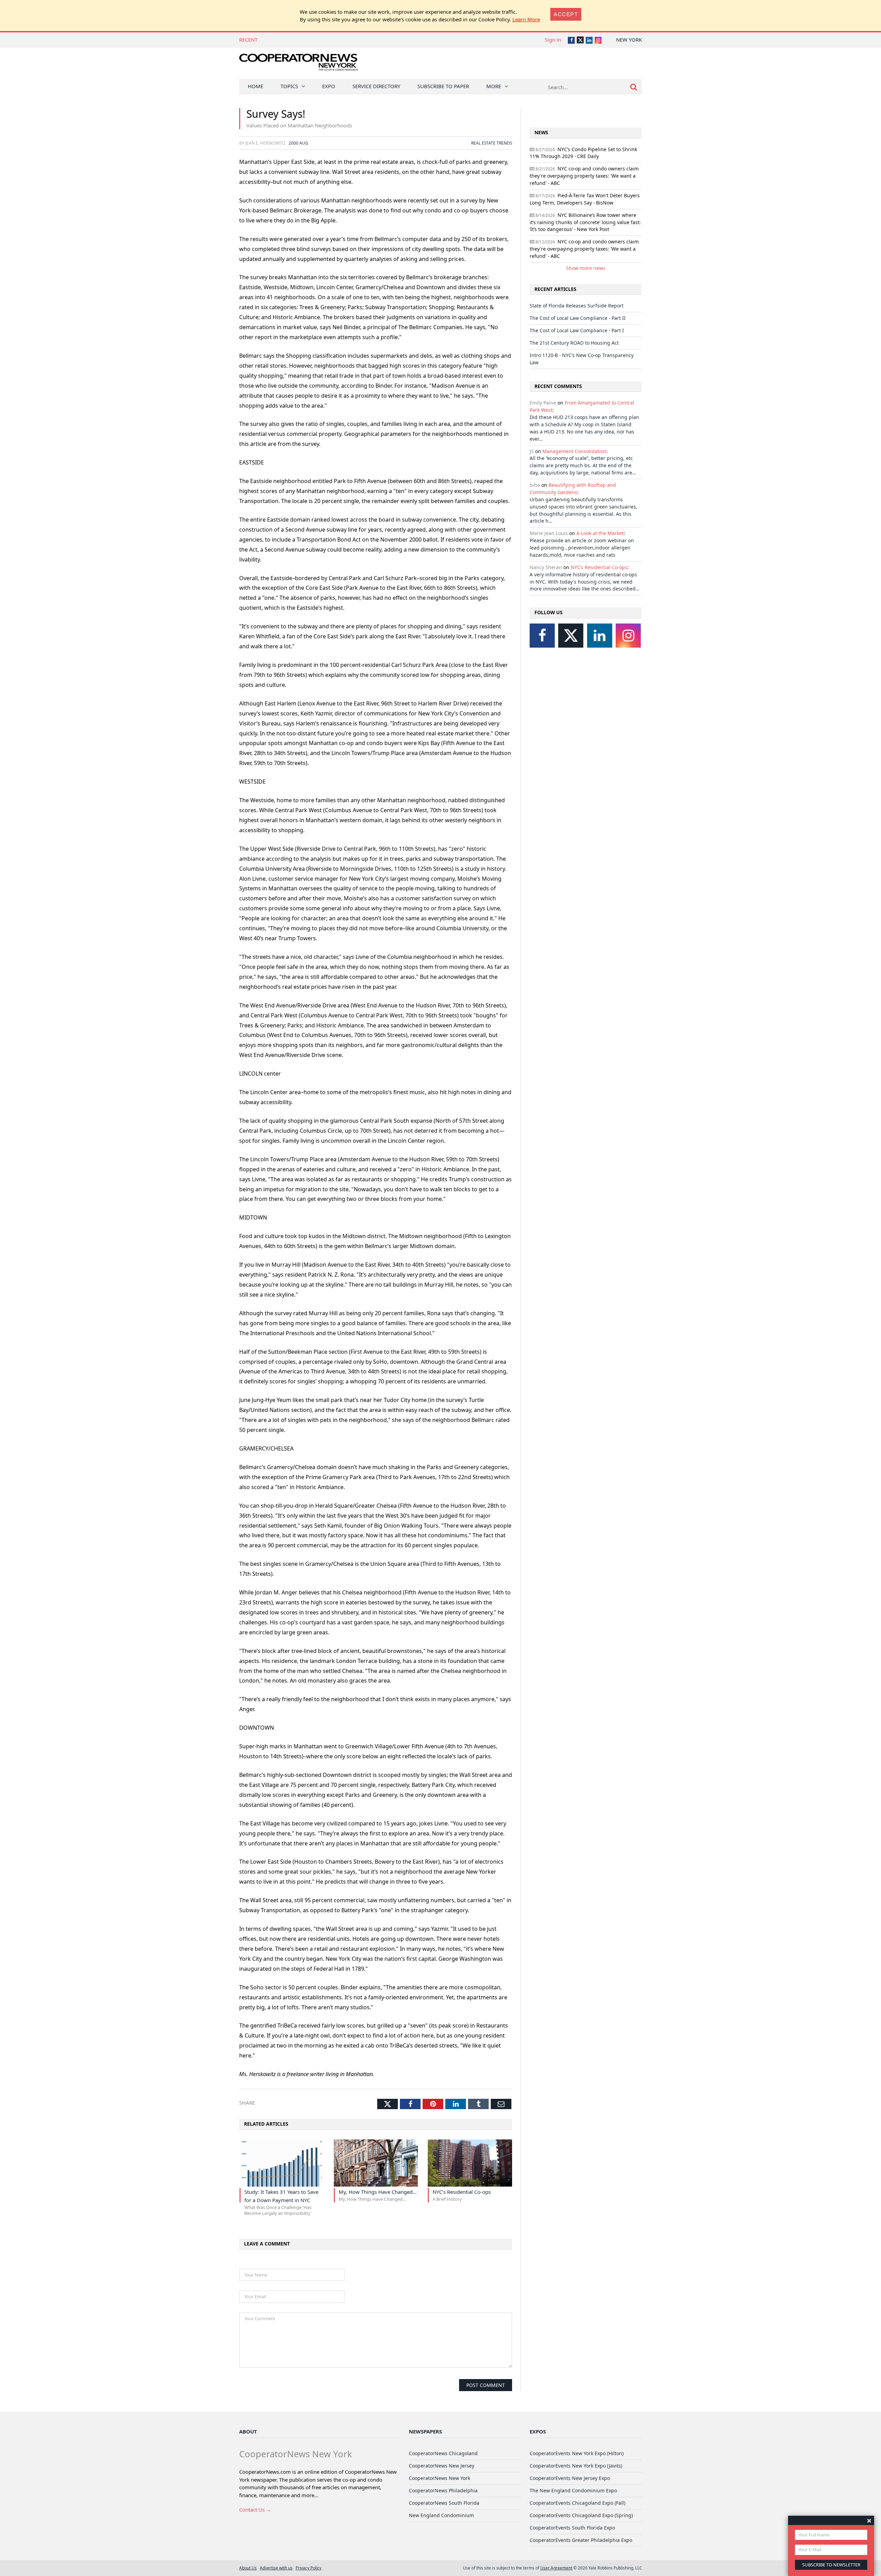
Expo (329, 86)
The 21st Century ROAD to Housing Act (574, 343)
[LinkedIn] (600, 636)
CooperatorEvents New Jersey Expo (570, 2478)
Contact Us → (255, 2510)
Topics (289, 86)
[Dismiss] (869, 2520)
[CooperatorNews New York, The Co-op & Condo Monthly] (299, 65)
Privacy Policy (309, 2568)
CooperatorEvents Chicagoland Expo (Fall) (577, 2503)
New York (629, 40)
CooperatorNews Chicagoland (443, 2453)
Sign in (553, 40)
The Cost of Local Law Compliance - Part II (314, 40)
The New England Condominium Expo (573, 2490)
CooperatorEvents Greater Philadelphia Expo (581, 2540)
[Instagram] (628, 636)
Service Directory (376, 86)
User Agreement (556, 2568)
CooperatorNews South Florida (444, 2503)
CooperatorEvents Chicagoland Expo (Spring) (581, 2515)
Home (256, 86)
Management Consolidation (574, 451)
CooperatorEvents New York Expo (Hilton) (577, 2453)
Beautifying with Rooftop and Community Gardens (573, 489)
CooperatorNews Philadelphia (443, 2490)
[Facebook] (542, 636)
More (494, 86)
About (248, 2431)
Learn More (526, 19)
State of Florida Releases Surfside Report (577, 306)
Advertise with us (276, 2568)
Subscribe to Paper (443, 86)
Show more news (586, 268)
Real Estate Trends (492, 143)
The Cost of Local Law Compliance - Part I (577, 330)
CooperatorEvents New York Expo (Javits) (576, 2466)
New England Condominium (441, 2515)
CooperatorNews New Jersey (442, 2466)
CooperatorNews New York (439, 2478)
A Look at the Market (600, 533)
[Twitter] (571, 636)
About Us (248, 2568)
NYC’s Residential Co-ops (599, 567)
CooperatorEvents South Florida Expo (572, 2528)
